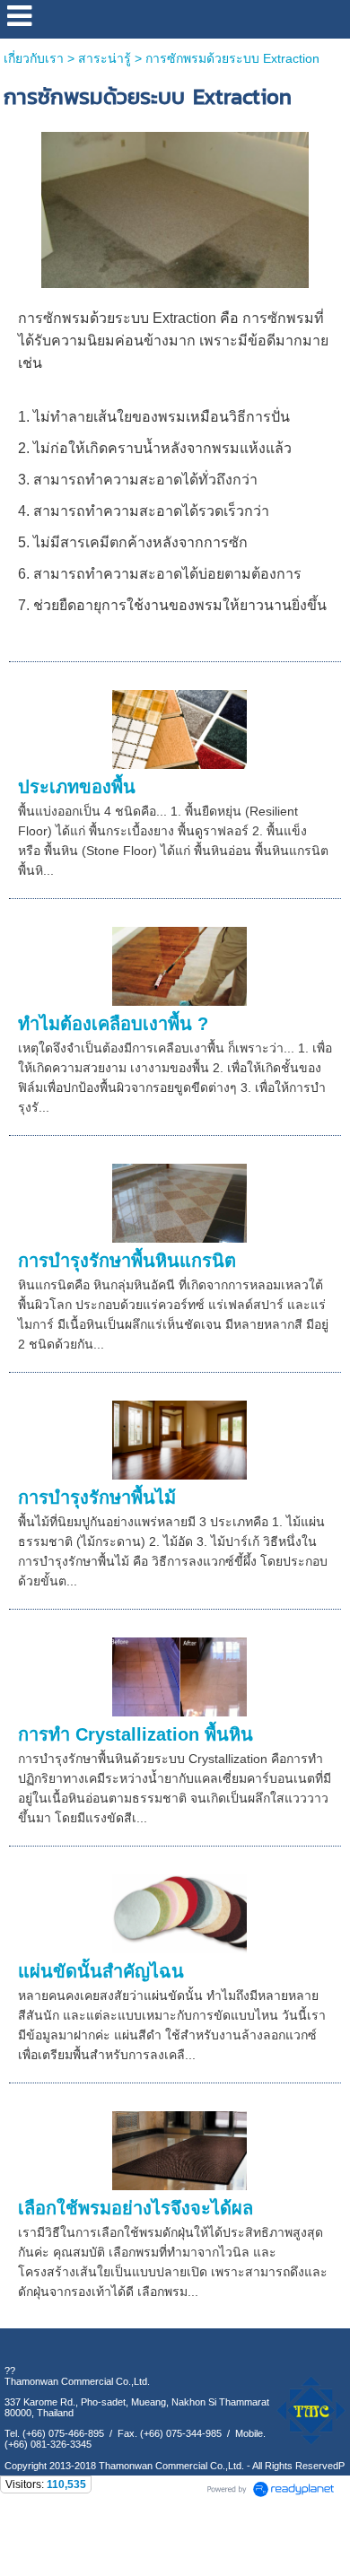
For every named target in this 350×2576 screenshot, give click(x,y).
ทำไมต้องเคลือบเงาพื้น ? (113, 1024)
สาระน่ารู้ (105, 58)
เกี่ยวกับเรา (34, 58)
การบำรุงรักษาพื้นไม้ (97, 1498)
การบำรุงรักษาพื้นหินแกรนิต (127, 1261)
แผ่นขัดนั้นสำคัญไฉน (101, 1971)
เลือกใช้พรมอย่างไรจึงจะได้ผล (136, 2208)
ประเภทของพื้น (77, 787)
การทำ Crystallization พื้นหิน (136, 1734)
